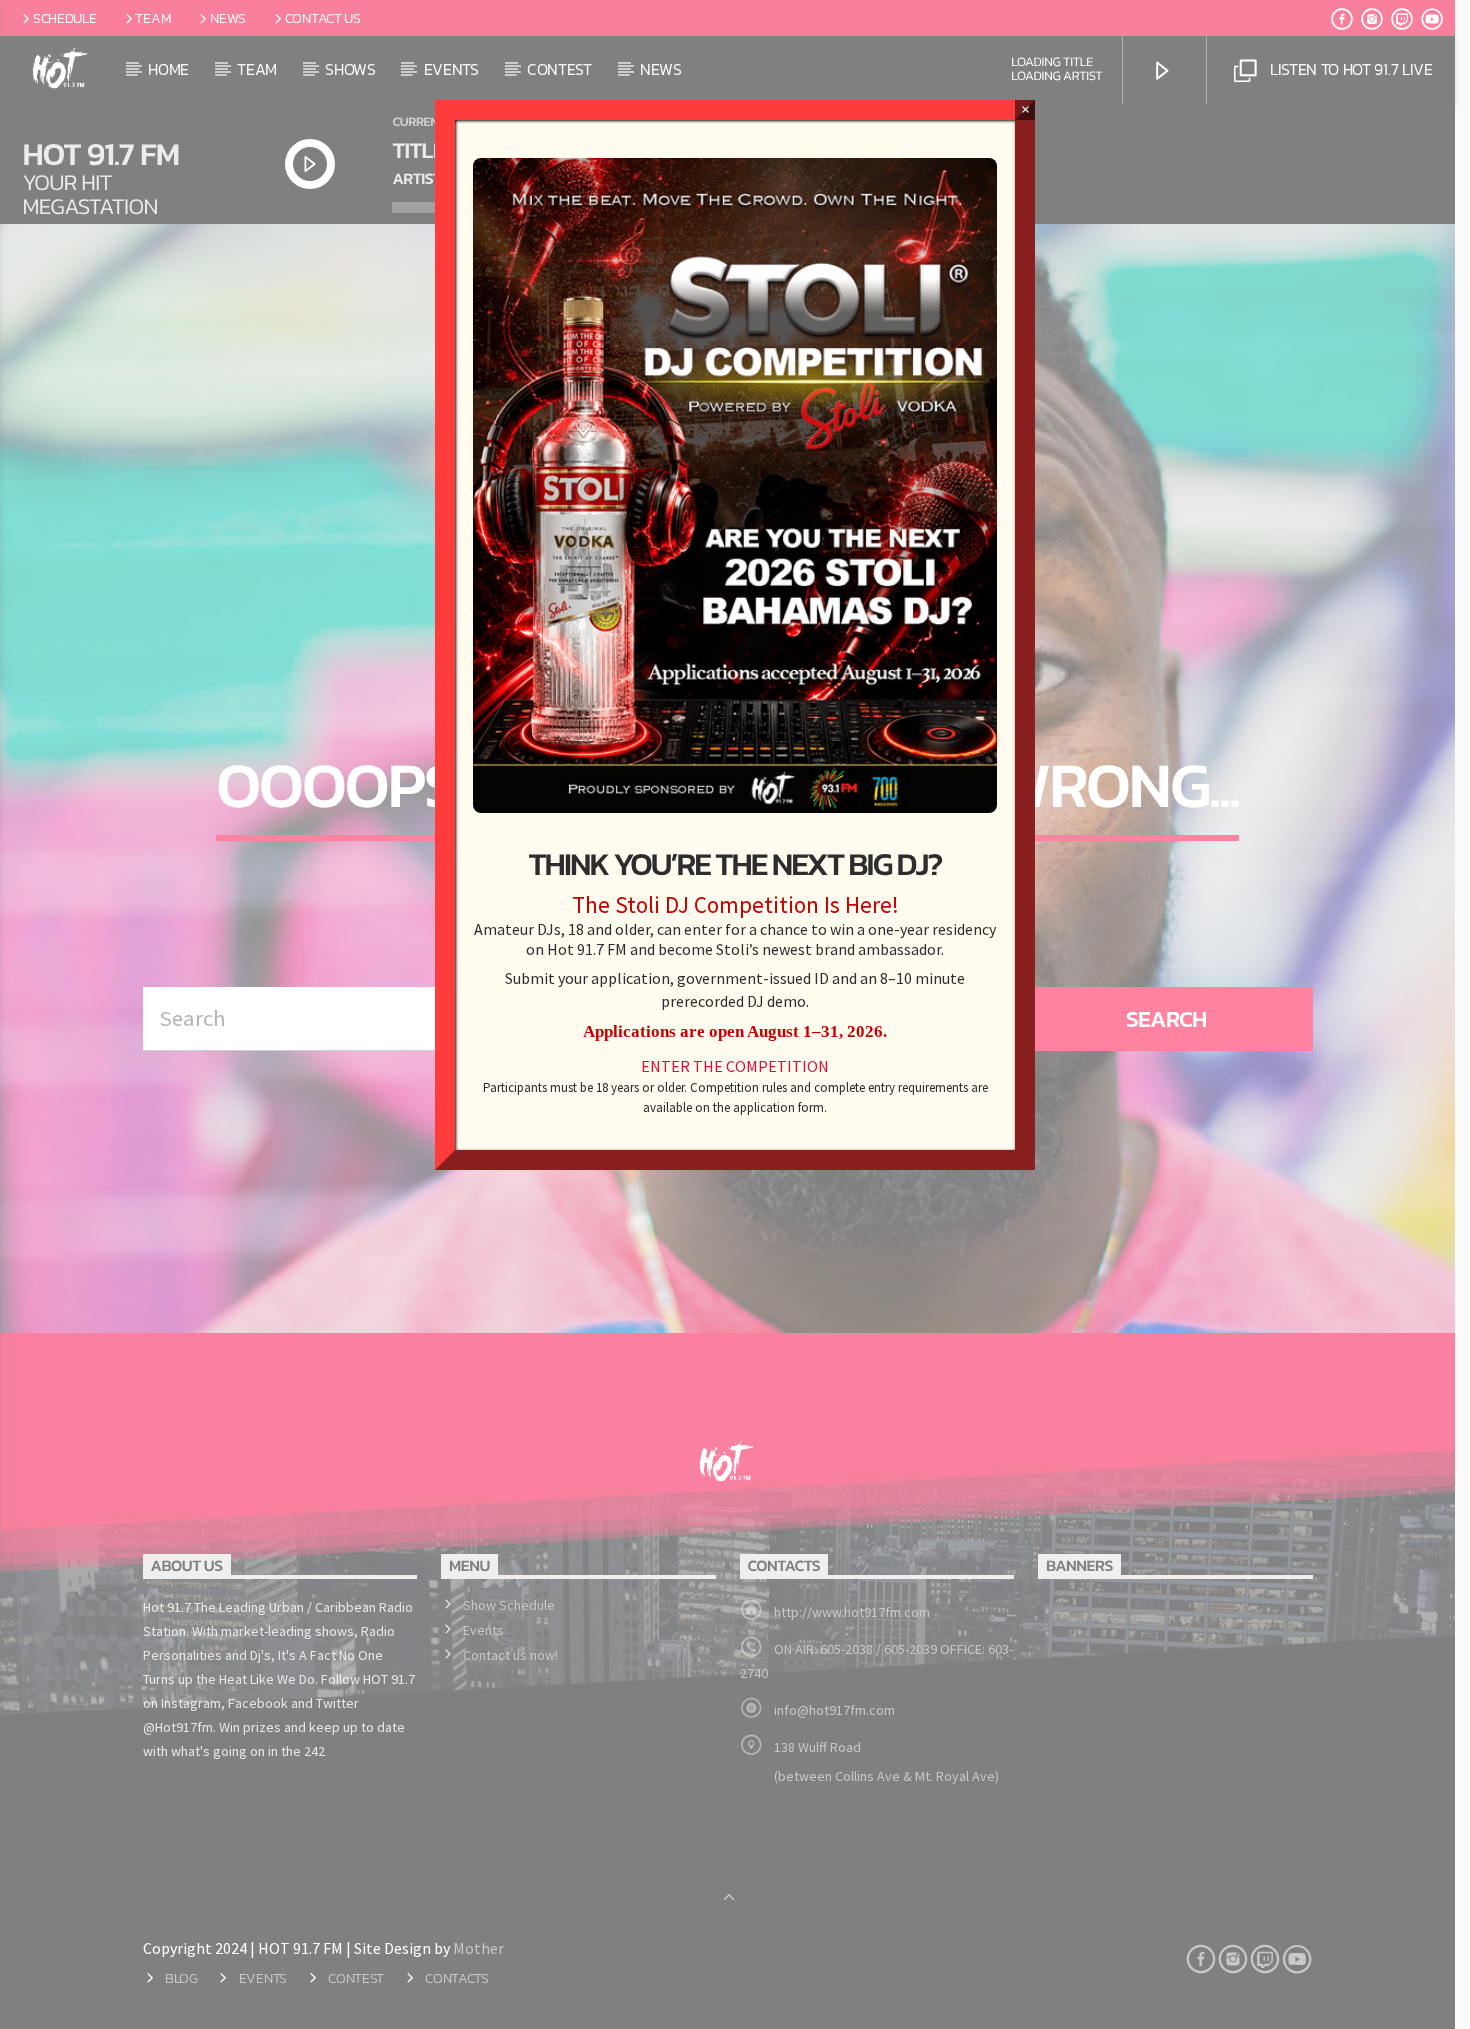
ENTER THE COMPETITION (735, 1066)
